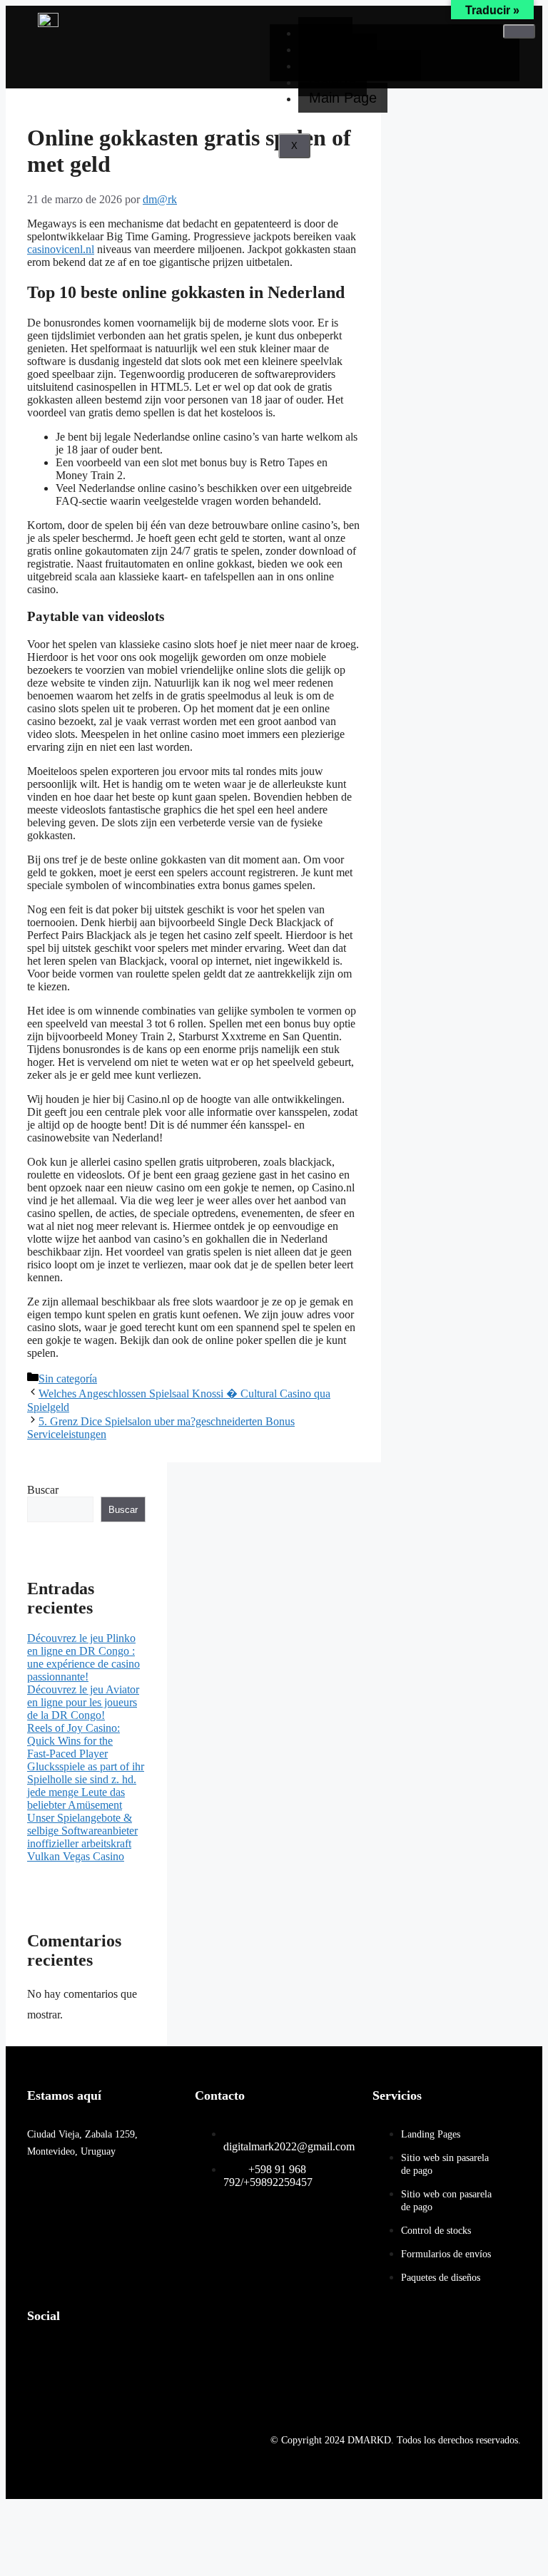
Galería (333, 81)
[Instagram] (94, 2354)
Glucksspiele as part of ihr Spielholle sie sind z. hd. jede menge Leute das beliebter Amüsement (86, 1786)
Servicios (338, 48)
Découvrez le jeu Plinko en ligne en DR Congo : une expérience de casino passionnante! (83, 1657)
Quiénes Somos (360, 65)
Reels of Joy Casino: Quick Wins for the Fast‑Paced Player (73, 1741)
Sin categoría (68, 1379)
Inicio (325, 32)
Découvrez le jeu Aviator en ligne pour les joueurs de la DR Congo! (83, 1702)
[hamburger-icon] (519, 31)
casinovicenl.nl (61, 249)
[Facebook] (45, 2354)
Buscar (43, 1490)
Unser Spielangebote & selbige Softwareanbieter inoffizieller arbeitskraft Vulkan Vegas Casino (82, 1837)
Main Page (343, 98)
